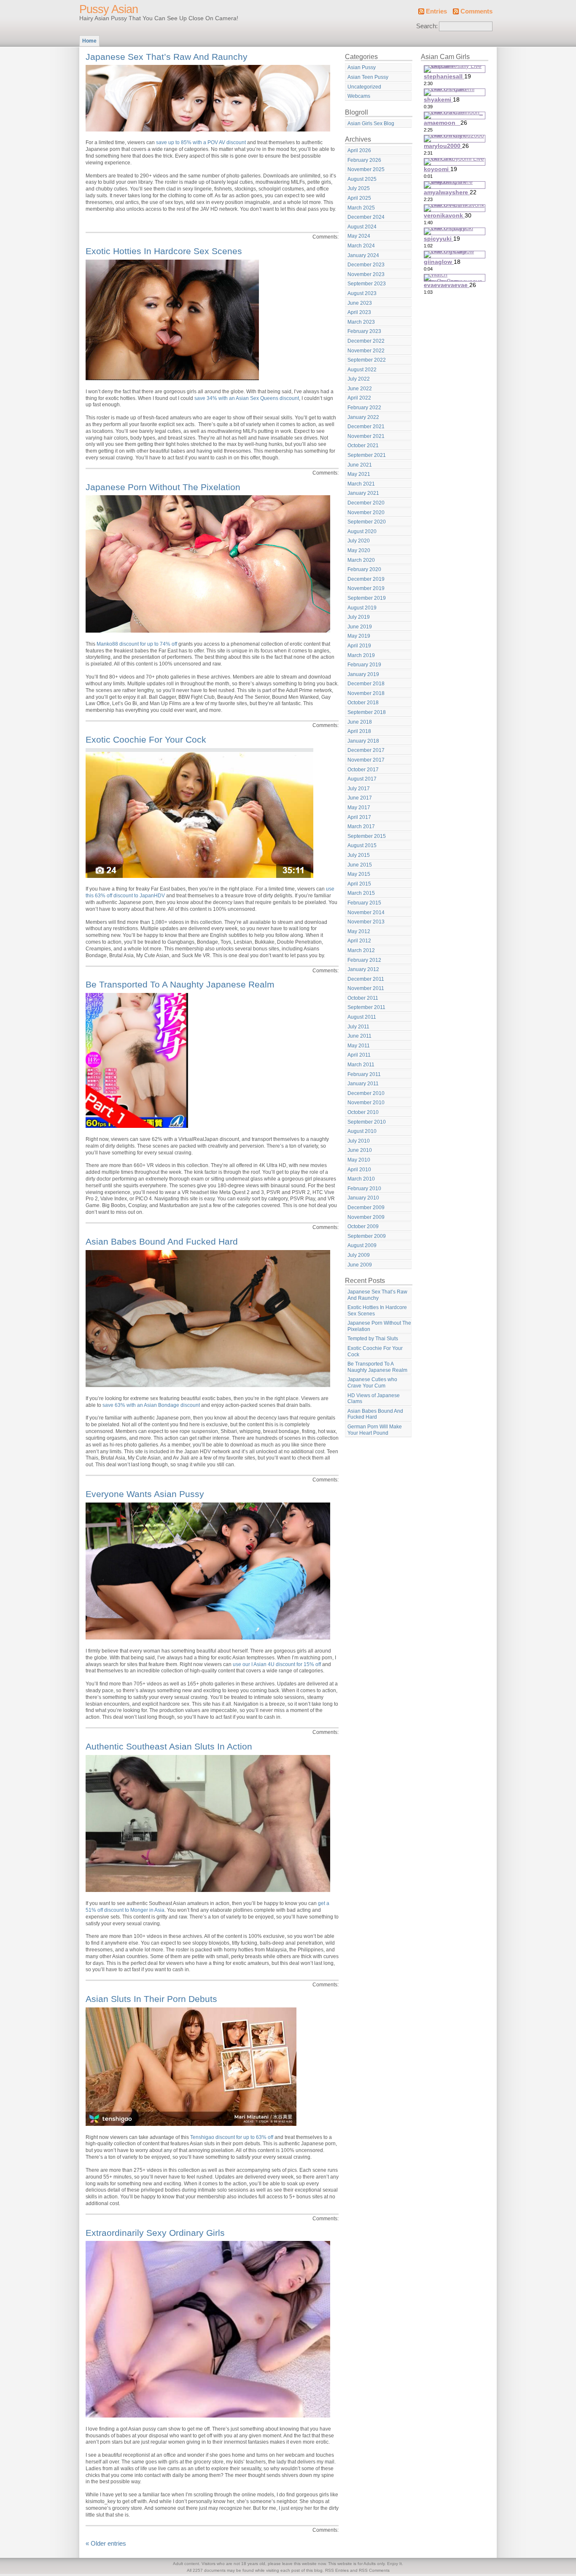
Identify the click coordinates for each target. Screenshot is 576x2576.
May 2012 (359, 931)
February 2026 (364, 160)
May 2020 (359, 550)
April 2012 (359, 941)
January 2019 (363, 674)
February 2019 (364, 665)
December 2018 (366, 684)
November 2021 (366, 436)
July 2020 (359, 541)
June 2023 (360, 303)
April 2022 (359, 398)
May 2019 (359, 636)
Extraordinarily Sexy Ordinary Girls (155, 2233)
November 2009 (366, 1217)
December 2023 (366, 265)
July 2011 (358, 1027)
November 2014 (366, 912)
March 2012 (361, 950)
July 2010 (359, 1141)
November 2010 (366, 1103)
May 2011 (359, 1046)
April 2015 (359, 884)
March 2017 (361, 826)
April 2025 (359, 198)
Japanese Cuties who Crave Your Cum (372, 1383)
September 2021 (367, 455)
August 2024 (362, 227)
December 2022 (366, 341)
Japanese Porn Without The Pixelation (163, 487)
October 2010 (363, 1112)
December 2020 (366, 503)
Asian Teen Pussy (368, 77)
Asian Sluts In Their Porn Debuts (151, 1999)
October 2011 (363, 998)
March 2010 (361, 1179)
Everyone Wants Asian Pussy (145, 1494)
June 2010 (360, 1150)
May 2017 (359, 808)
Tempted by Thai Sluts (373, 1339)
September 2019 (367, 598)
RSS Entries (337, 2570)
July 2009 (359, 1255)
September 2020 (367, 522)
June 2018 (360, 722)
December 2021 (366, 427)
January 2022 (363, 417)
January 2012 (363, 969)
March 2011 (361, 1065)
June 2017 (360, 798)
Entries (436, 11)
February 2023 (364, 331)
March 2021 (361, 484)
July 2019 (359, 617)
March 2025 (361, 208)
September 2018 (367, 712)
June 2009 (360, 1265)
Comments (476, 11)
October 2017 (363, 770)
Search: (427, 26)
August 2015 (362, 845)
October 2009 (363, 1226)
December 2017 (366, 750)
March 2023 (361, 322)
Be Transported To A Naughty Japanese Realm (180, 984)
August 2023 (362, 293)
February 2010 (364, 1189)
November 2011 (366, 988)
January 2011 (363, 1084)
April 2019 (359, 646)
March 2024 (361, 246)
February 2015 (364, 903)
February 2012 (364, 960)
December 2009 (366, 1207)
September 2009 (367, 1236)
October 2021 (363, 445)
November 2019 (366, 588)
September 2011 (366, 1007)
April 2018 (359, 731)
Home (89, 41)
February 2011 (364, 1074)
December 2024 (366, 217)
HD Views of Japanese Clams (374, 1399)
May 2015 (359, 874)
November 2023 (366, 274)
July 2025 (359, 188)
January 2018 (363, 741)
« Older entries (106, 2544)
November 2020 (366, 513)
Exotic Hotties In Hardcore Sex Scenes (164, 251)
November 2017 (366, 760)
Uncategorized (364, 87)
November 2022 (366, 351)
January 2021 (363, 493)
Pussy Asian (109, 9)
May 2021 (359, 474)
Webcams (359, 96)
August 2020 (362, 531)
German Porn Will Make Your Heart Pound (375, 1430)
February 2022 (364, 408)
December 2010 (366, 1093)
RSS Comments (374, 2570)
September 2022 (367, 360)
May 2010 (359, 1160)
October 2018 (363, 703)
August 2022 (362, 370)
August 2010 (362, 1131)
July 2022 (359, 379)
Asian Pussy (362, 67)
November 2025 (366, 169)
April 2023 (359, 312)
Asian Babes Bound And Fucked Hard (162, 1241)
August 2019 (362, 608)
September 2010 (367, 1122)
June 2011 (359, 1036)
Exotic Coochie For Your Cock (146, 739)
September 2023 (367, 284)
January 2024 (363, 255)
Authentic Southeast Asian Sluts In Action (169, 1746)
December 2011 (366, 979)
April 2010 (359, 1170)
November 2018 (366, 693)
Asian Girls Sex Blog (371, 123)
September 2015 (367, 836)
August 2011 (362, 1017)
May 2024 (359, 236)
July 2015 (359, 855)
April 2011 (359, 1055)
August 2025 (362, 179)
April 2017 (359, 817)
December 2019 (366, 579)
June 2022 (360, 389)
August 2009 (362, 1245)
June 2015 (360, 865)
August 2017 (362, 779)
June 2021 (360, 465)
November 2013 (366, 922)
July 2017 (359, 789)
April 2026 (359, 150)
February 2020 (364, 569)
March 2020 (361, 560)
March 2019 (361, 655)
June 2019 (360, 627)
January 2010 (363, 1198)
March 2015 (361, 893)
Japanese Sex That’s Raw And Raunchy (167, 57)
